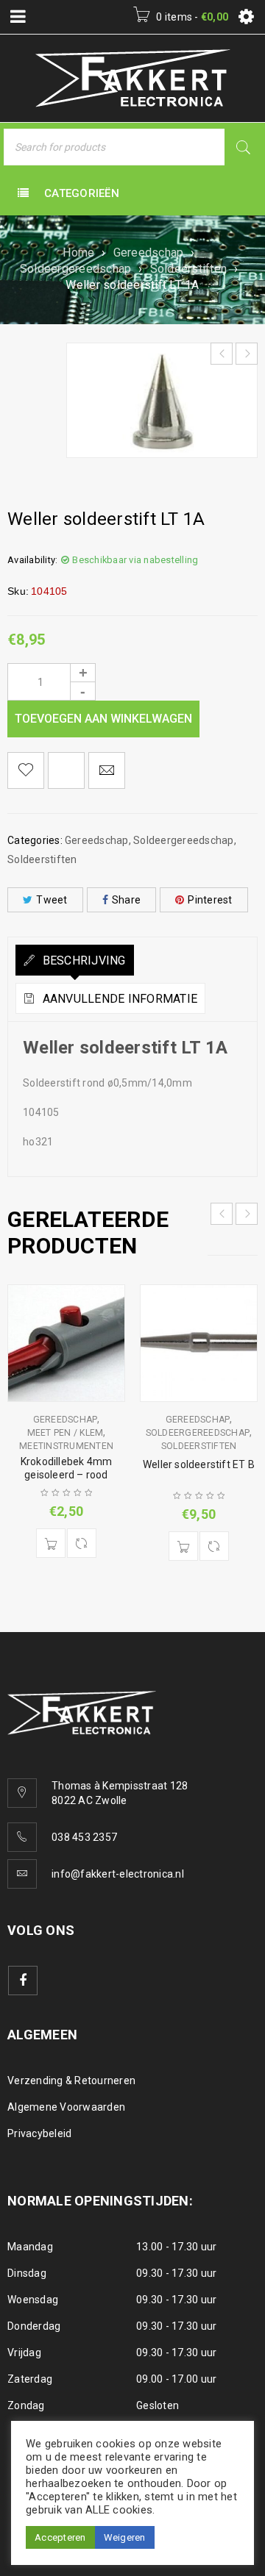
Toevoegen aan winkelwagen (103, 719)
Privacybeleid (39, 2133)
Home (78, 253)
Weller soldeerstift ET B (199, 1464)
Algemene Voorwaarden (66, 2107)
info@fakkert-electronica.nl (118, 1874)
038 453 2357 (84, 1837)
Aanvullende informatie (118, 999)
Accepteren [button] (60, 2537)
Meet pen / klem (66, 1433)
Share (126, 900)
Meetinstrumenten (66, 1446)
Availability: (32, 560)
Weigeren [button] (125, 2537)
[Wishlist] (26, 770)
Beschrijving (82, 960)
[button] (51, 1543)
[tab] (75, 960)
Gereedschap (149, 253)
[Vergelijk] (82, 1543)
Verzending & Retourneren (71, 2081)
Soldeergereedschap (76, 269)
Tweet (52, 900)
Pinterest (210, 900)
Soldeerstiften (189, 269)
